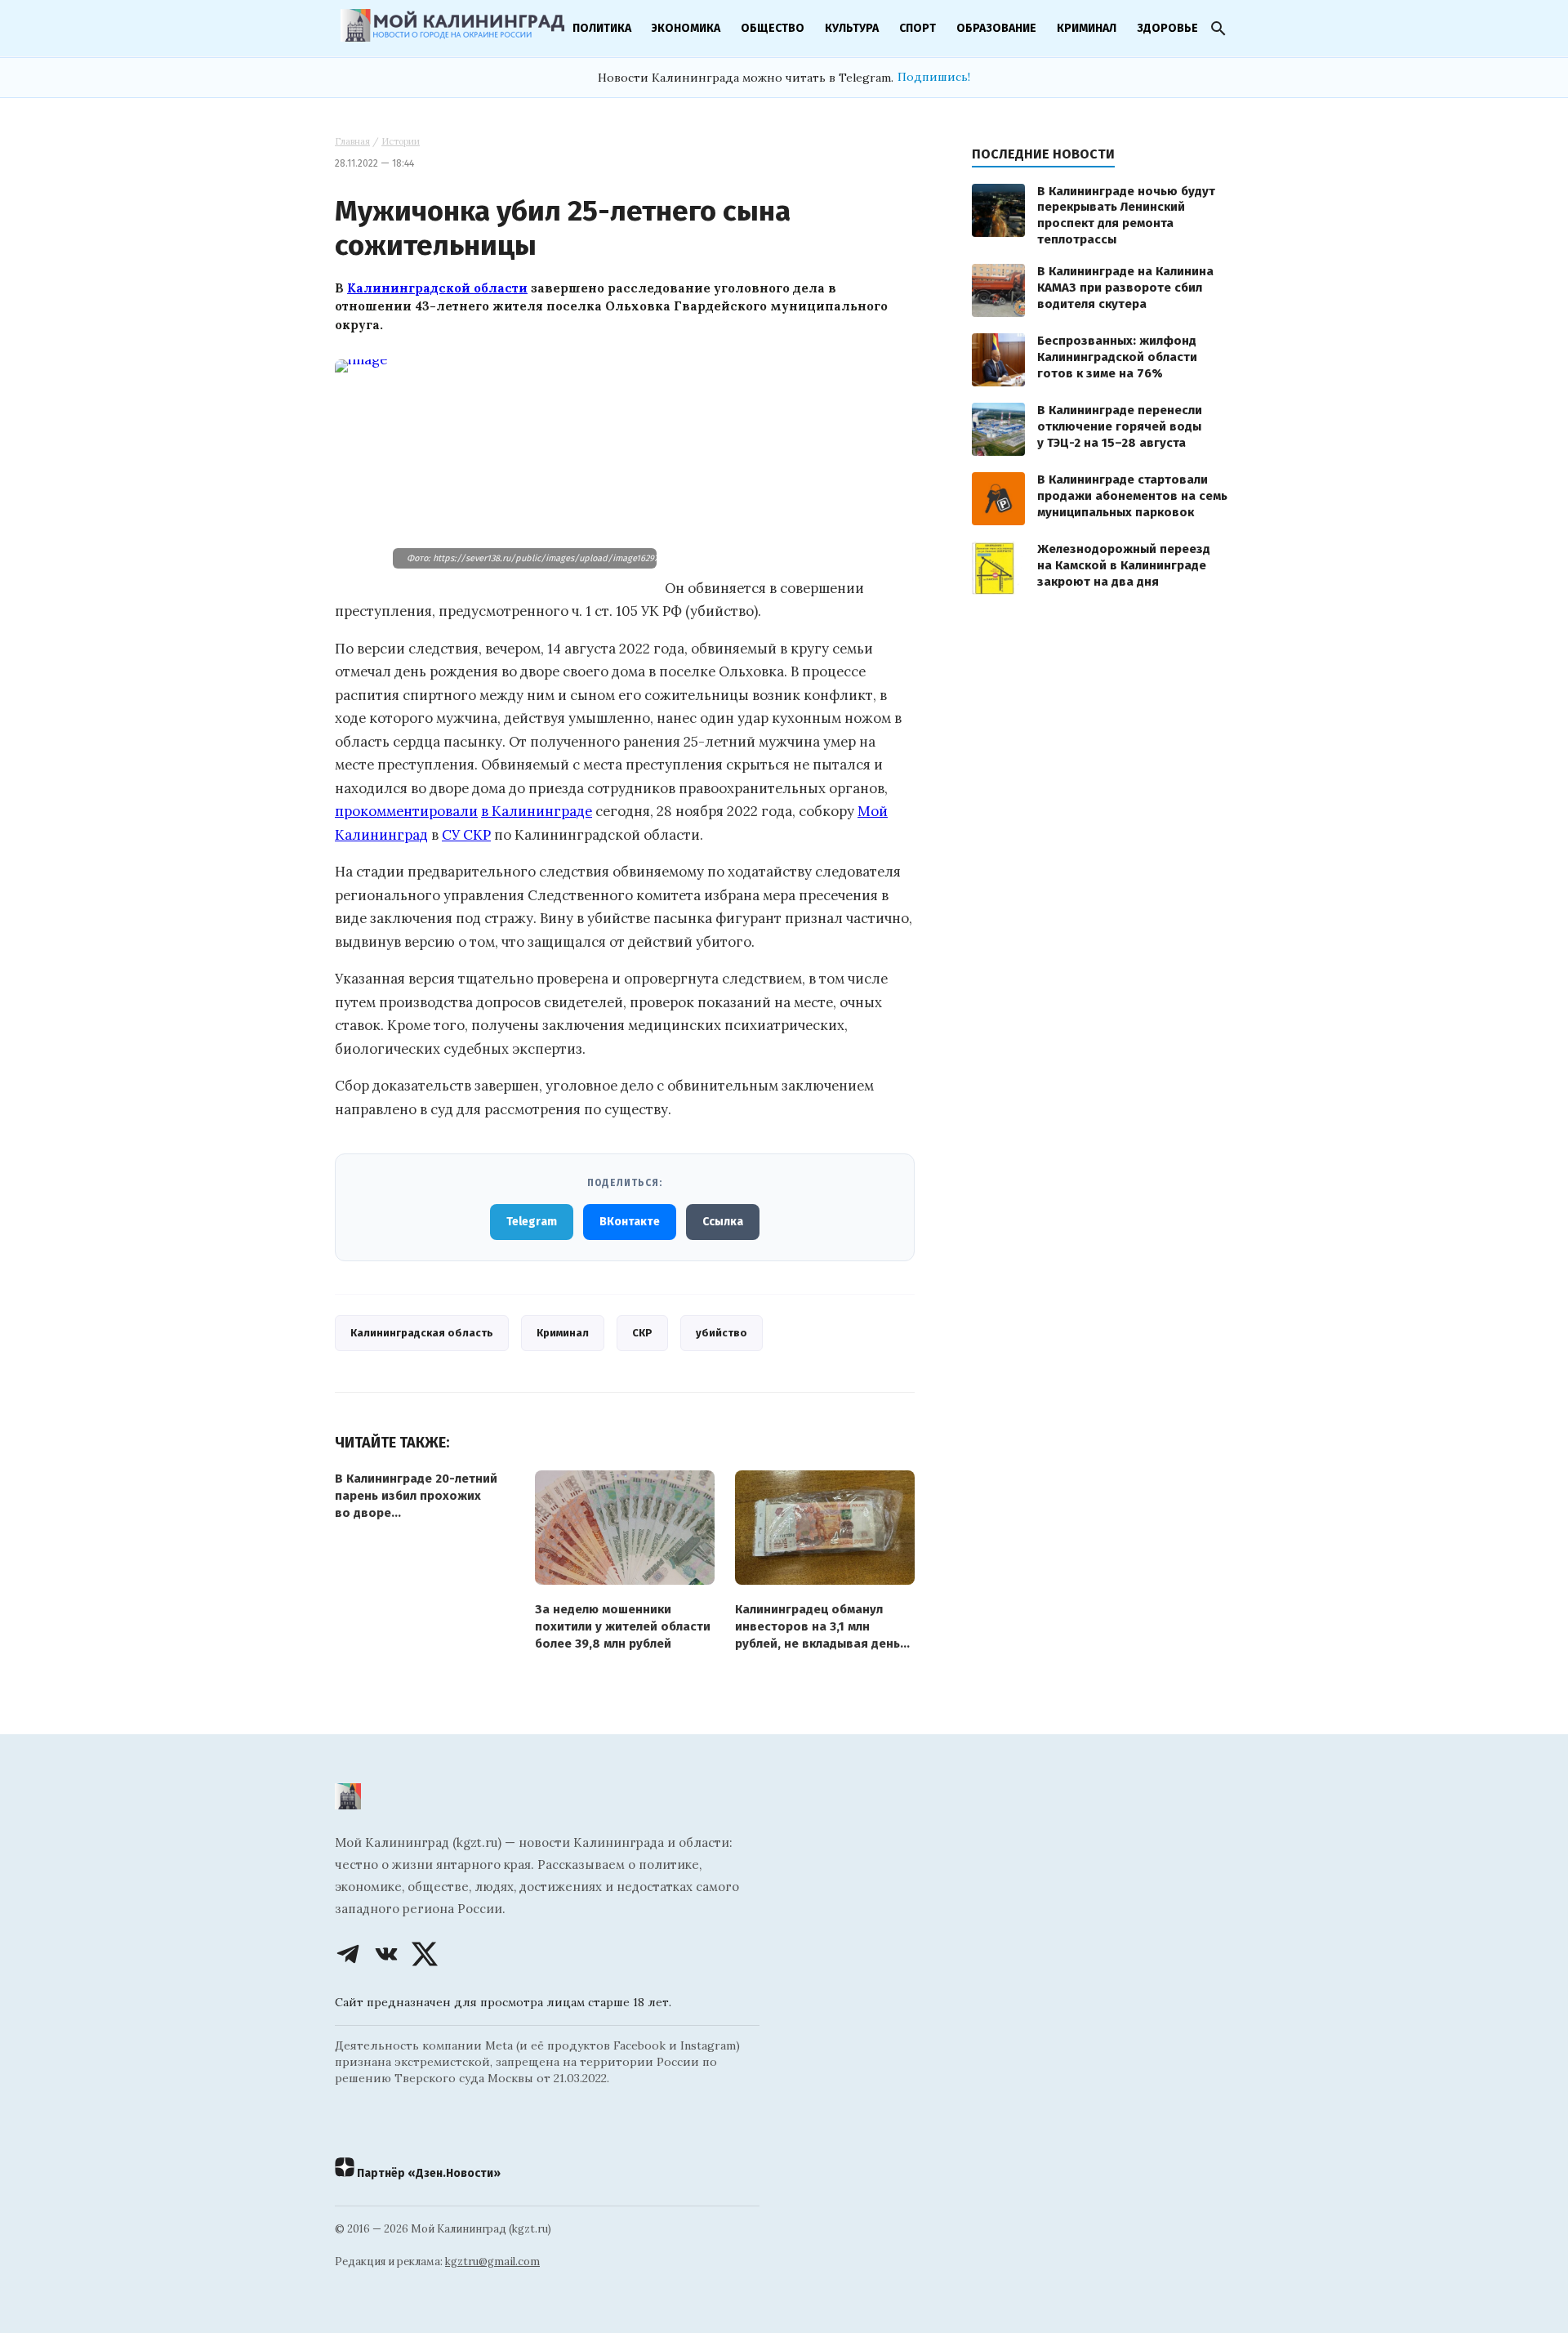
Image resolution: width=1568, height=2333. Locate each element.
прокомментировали (406, 811)
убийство (722, 1333)
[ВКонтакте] (386, 1954)
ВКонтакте (630, 1222)
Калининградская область (422, 1333)
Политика (602, 28)
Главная (352, 141)
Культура (852, 28)
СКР (642, 1333)
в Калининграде (537, 811)
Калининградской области (437, 288)
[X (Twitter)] (425, 1954)
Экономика (686, 28)
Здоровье (1167, 28)
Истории (401, 141)
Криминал (1087, 28)
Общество (773, 28)
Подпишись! (934, 77)
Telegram (532, 1222)
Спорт (918, 28)
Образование (996, 28)
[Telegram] (348, 1954)
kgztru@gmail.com (492, 2262)
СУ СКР (466, 835)
